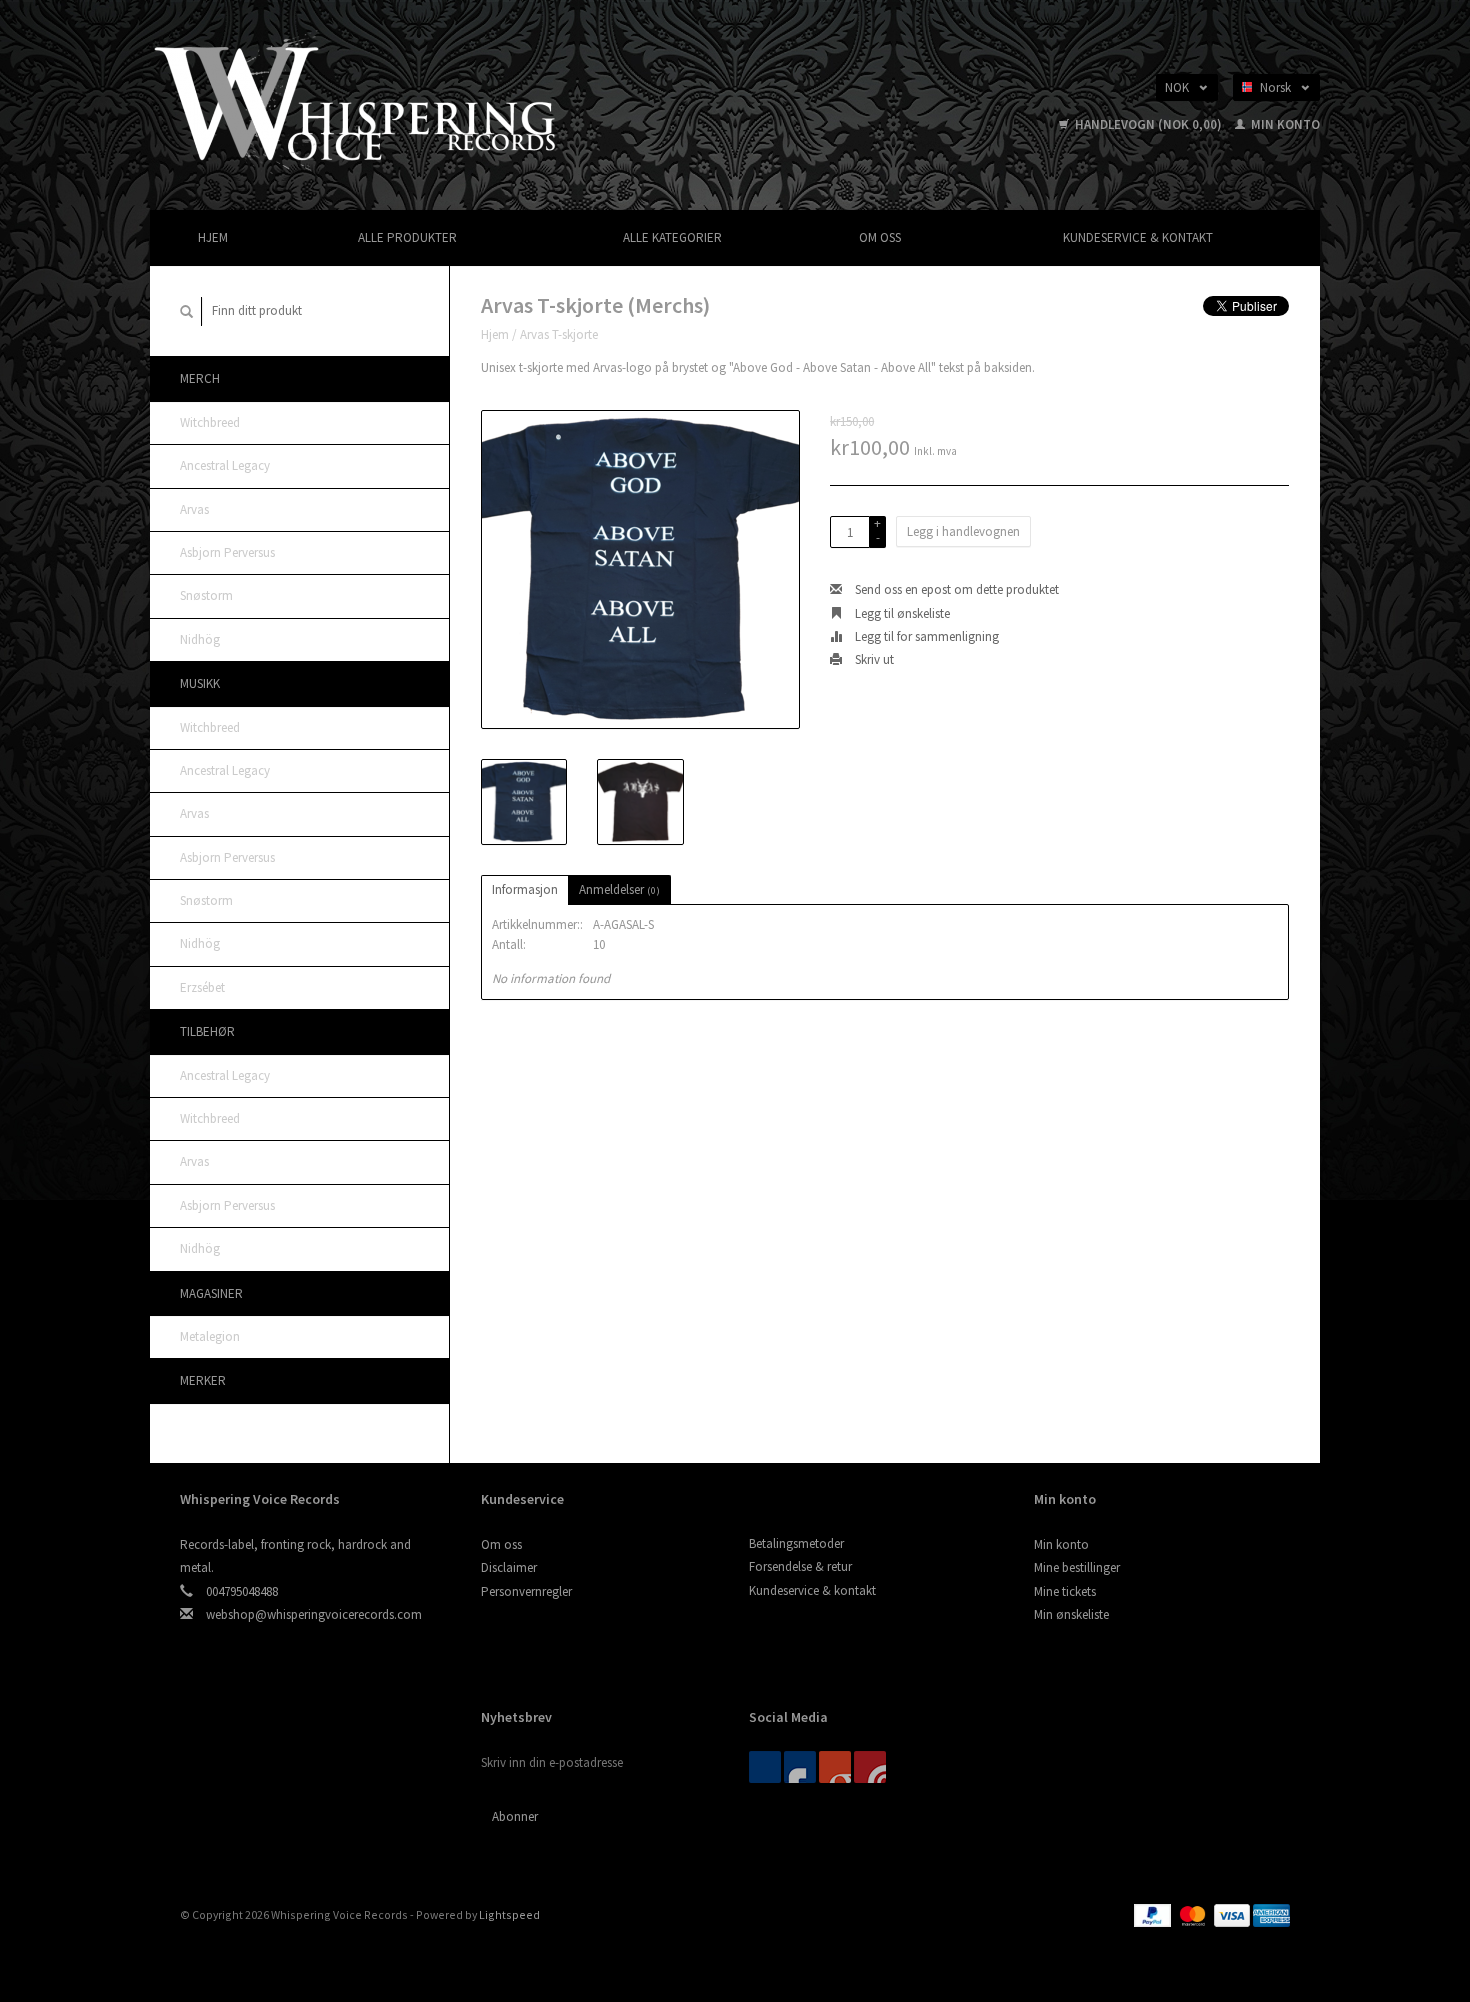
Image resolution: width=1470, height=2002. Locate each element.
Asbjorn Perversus (227, 552)
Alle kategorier (672, 237)
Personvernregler (526, 1591)
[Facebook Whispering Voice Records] (765, 1767)
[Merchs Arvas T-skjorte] (640, 569)
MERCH (200, 378)
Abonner (515, 1816)
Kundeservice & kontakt (1138, 237)
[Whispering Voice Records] (357, 103)
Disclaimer (509, 1567)
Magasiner (211, 1293)
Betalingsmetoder (796, 1543)
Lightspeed (509, 1914)
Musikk (200, 683)
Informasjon (525, 889)
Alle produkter (407, 237)
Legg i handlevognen (963, 531)
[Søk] (187, 311)
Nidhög (200, 639)
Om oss (880, 237)
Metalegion (210, 1336)
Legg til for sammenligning (925, 636)
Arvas (194, 509)
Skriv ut (873, 659)
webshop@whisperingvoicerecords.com (314, 1614)
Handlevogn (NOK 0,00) (1148, 124)
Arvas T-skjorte (559, 334)
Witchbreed (210, 422)
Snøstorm (206, 595)
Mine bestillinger (1077, 1567)
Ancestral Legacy (225, 465)
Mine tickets (1065, 1591)
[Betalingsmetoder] (1154, 1914)
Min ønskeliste (1071, 1614)
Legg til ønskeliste (901, 613)
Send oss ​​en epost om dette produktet (955, 589)
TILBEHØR (207, 1031)
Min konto (1284, 124)
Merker (203, 1380)
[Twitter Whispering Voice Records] (800, 1767)
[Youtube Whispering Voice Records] (835, 1767)
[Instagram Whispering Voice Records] (870, 1767)
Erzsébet (202, 987)
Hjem (213, 237)
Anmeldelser (619, 889)
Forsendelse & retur (800, 1566)
